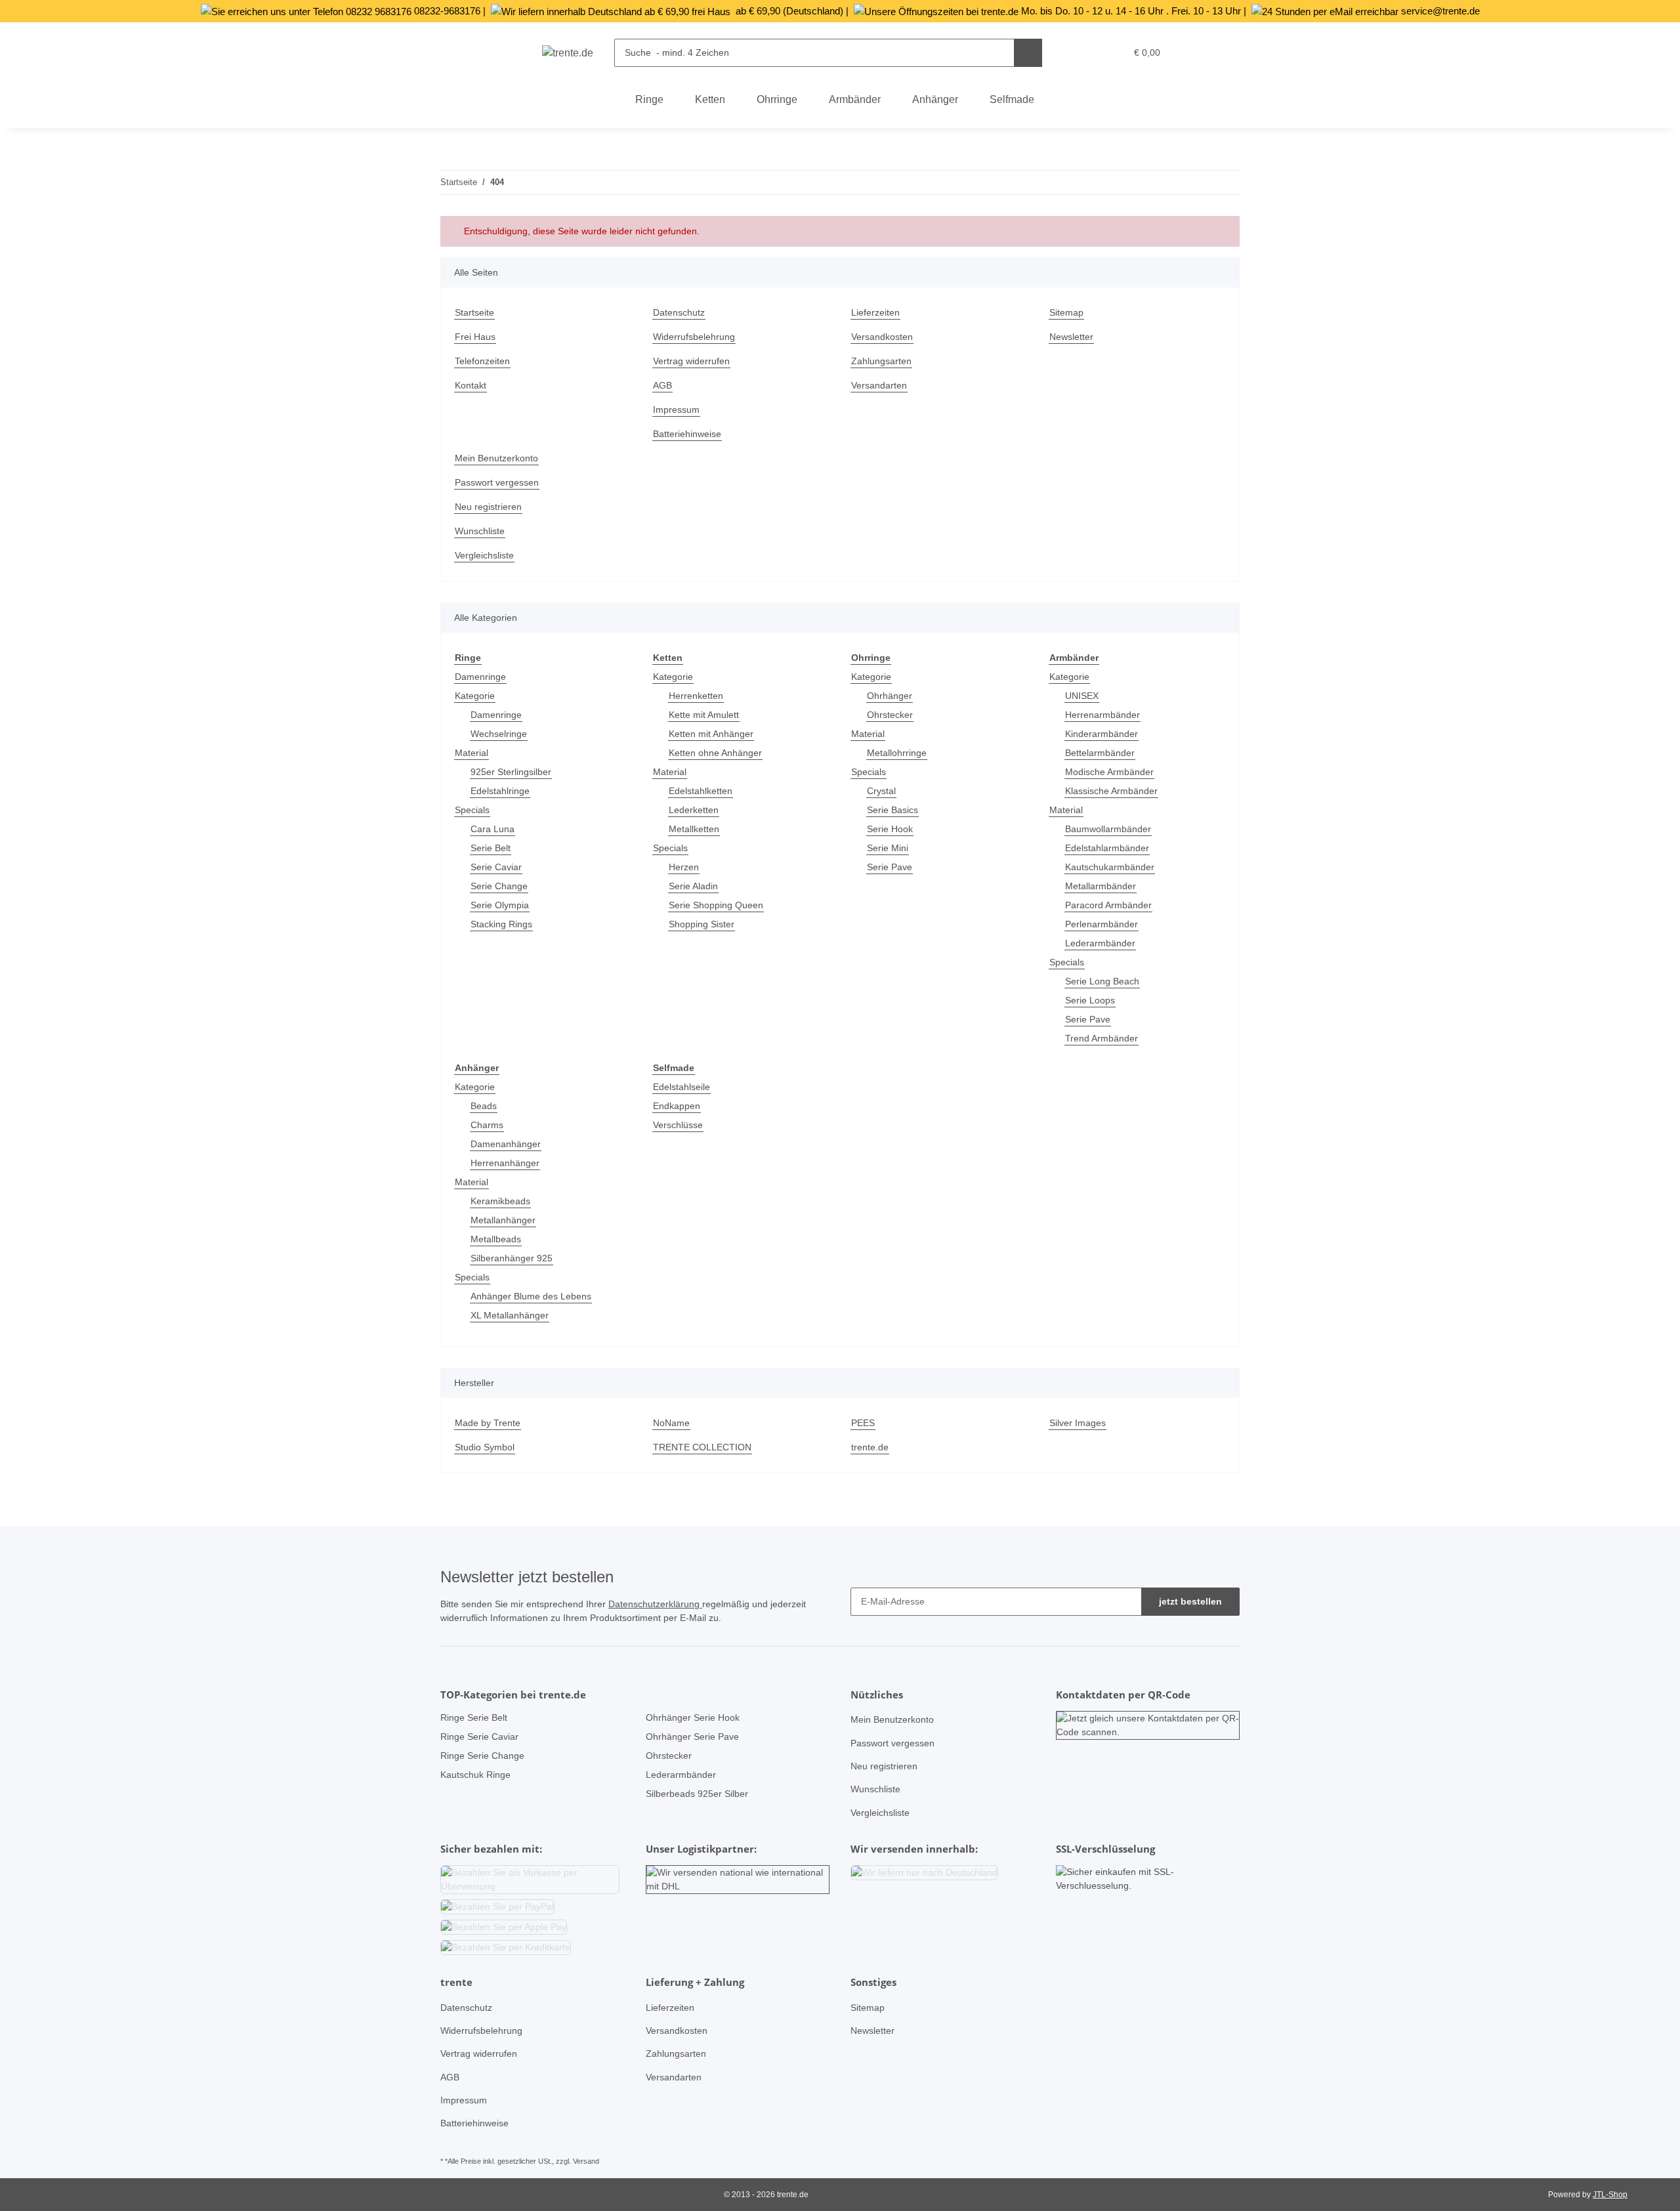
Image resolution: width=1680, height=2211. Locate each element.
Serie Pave (890, 867)
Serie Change (499, 886)
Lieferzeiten (875, 312)
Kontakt (471, 385)
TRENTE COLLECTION (702, 1447)
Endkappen (677, 1106)
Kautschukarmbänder (1110, 867)
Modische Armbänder (1109, 772)
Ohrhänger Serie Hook (693, 1717)
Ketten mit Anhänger (711, 734)
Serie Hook (890, 829)
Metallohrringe (897, 753)
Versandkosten (882, 337)
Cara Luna (493, 829)
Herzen (684, 867)
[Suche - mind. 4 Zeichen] (1028, 53)
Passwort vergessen (497, 482)
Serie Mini (888, 848)
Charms (487, 1125)
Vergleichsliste (484, 555)
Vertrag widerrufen (691, 361)
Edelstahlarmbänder (1107, 848)
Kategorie (475, 696)
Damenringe (480, 677)
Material (472, 753)
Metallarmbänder (1101, 886)
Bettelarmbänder (1100, 753)
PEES (863, 1423)
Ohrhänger (890, 696)
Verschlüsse (678, 1125)
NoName (671, 1423)
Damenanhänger (506, 1144)
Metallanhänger (503, 1220)
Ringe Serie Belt (474, 1717)
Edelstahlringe (500, 791)
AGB (662, 385)
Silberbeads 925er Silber (697, 1794)
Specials (472, 810)
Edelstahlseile (682, 1087)
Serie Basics (892, 810)
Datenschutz (679, 312)
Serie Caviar (496, 867)
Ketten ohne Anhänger (715, 753)
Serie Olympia (500, 905)
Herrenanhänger (505, 1163)
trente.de (870, 1447)
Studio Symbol (485, 1447)
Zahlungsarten (881, 361)
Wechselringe (499, 734)
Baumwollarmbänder (1108, 829)
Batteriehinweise (687, 434)
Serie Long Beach (1102, 981)
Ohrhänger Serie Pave (692, 1737)
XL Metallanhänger (510, 1315)
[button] (1088, 53)
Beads (484, 1106)
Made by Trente (488, 1423)
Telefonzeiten (482, 361)
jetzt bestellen (1190, 1601)
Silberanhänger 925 (512, 1258)
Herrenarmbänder (1102, 715)
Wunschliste (480, 531)
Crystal (881, 791)
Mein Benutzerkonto (496, 458)
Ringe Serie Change (482, 1756)
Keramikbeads (500, 1201)
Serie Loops (1090, 1000)
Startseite (474, 312)
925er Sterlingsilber (511, 772)
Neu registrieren (488, 507)
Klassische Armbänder (1111, 791)
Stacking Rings (501, 924)
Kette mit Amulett (704, 715)
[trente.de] (568, 53)
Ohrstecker (890, 715)
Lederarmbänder (1100, 943)
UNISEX (1082, 696)
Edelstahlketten (701, 791)
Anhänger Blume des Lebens (531, 1296)
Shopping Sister (702, 924)
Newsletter (1071, 337)
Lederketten (694, 810)
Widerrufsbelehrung (694, 337)
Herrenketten (696, 696)
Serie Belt (491, 848)
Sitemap (1066, 312)
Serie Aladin (693, 886)
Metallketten (694, 829)
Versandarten (879, 385)
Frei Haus (475, 337)
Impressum (676, 410)
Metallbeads (496, 1239)
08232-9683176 (447, 11)
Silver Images (1078, 1423)
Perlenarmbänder (1102, 924)
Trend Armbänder (1102, 1038)
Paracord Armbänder (1108, 905)
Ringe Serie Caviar (479, 1737)
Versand (586, 2161)
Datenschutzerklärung (655, 1604)
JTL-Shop (1610, 2195)
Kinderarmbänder (1102, 734)
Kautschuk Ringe (475, 1775)
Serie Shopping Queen (716, 905)
